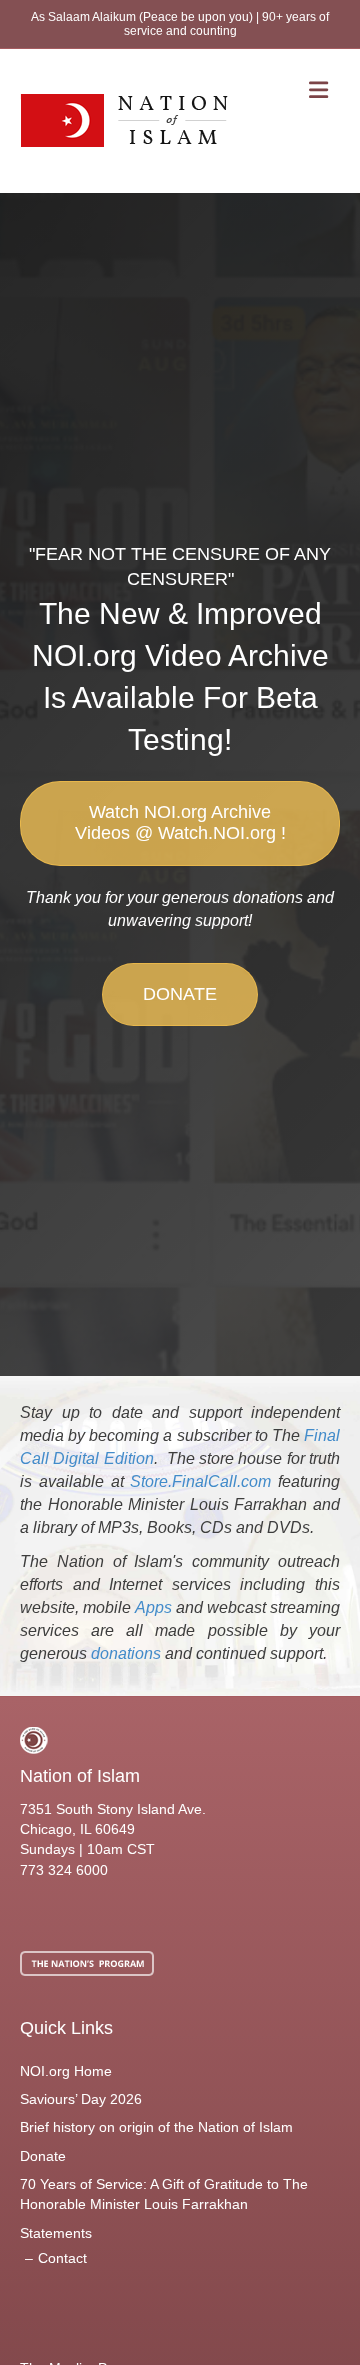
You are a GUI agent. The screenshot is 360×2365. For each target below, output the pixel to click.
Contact (62, 2258)
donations (126, 1653)
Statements (56, 2233)
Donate (43, 2156)
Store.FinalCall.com (200, 1481)
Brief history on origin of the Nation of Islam (156, 2127)
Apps (153, 1607)
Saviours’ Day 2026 (81, 2099)
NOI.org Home (66, 2071)
